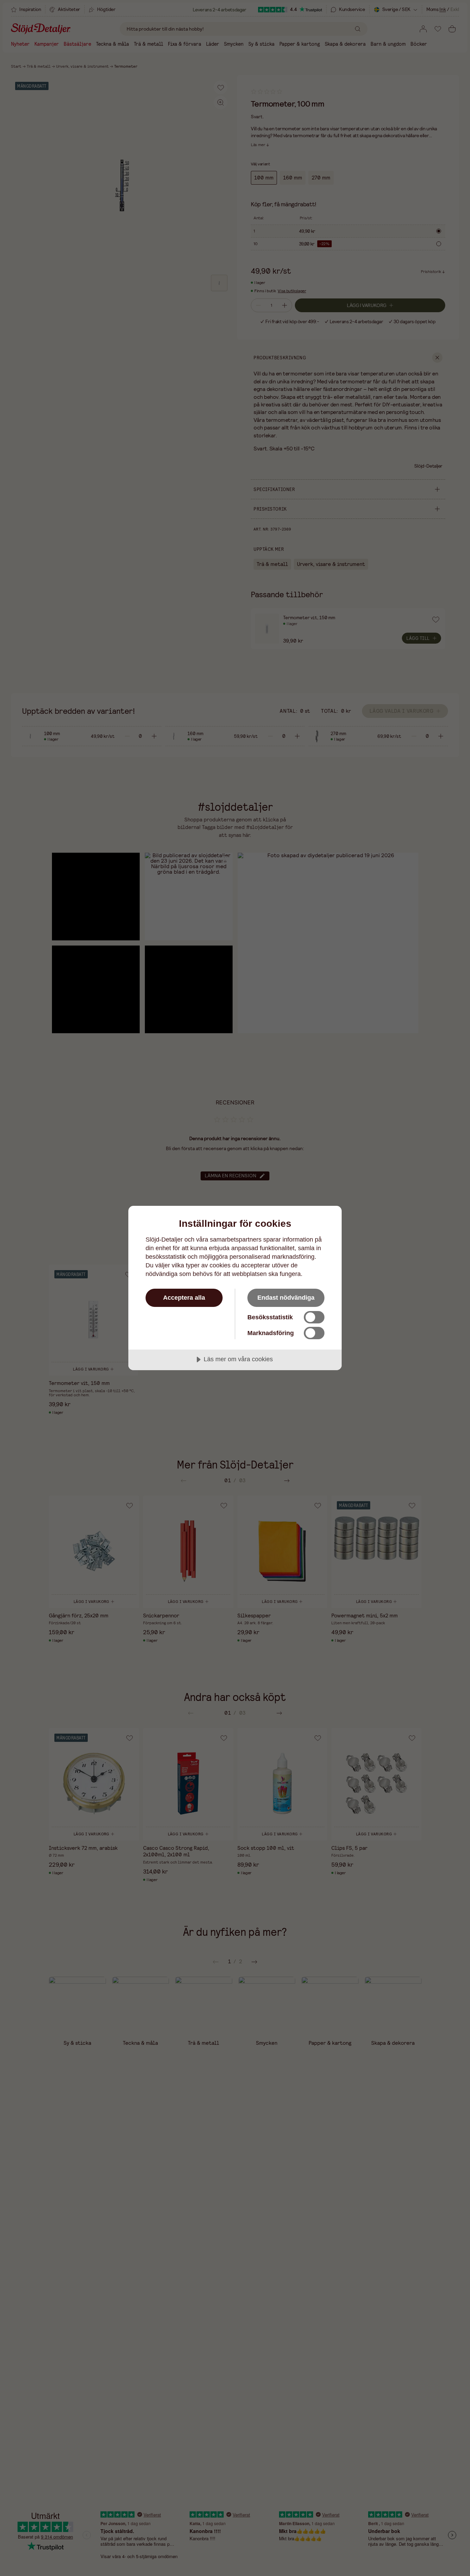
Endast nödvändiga (286, 1298)
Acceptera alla (184, 1298)
